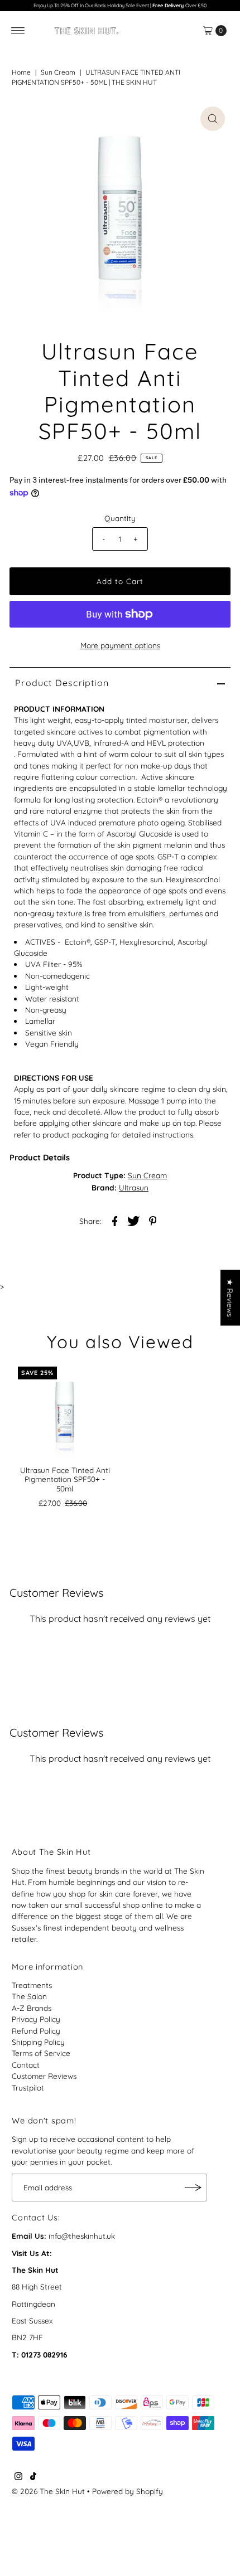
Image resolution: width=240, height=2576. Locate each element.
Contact (26, 2065)
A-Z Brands (32, 2008)
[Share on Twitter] (134, 1220)
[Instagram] (18, 2477)
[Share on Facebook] (115, 1220)
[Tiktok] (33, 2477)
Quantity (120, 518)
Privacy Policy (36, 2019)
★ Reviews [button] (230, 1298)
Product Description (62, 683)
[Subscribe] (193, 2188)
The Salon (29, 1996)
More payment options (120, 645)
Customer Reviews (44, 2076)
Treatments (32, 1985)
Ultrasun (134, 1187)
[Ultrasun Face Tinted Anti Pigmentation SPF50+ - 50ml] (65, 1413)
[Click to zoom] (213, 119)
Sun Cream (58, 72)
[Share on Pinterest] (153, 1220)
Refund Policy (36, 2031)
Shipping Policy (38, 2042)
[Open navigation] (18, 31)
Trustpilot (28, 2087)
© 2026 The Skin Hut (48, 2491)
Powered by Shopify (128, 2491)
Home (21, 72)
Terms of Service (41, 2053)
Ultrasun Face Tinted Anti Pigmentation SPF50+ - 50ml (65, 1479)
